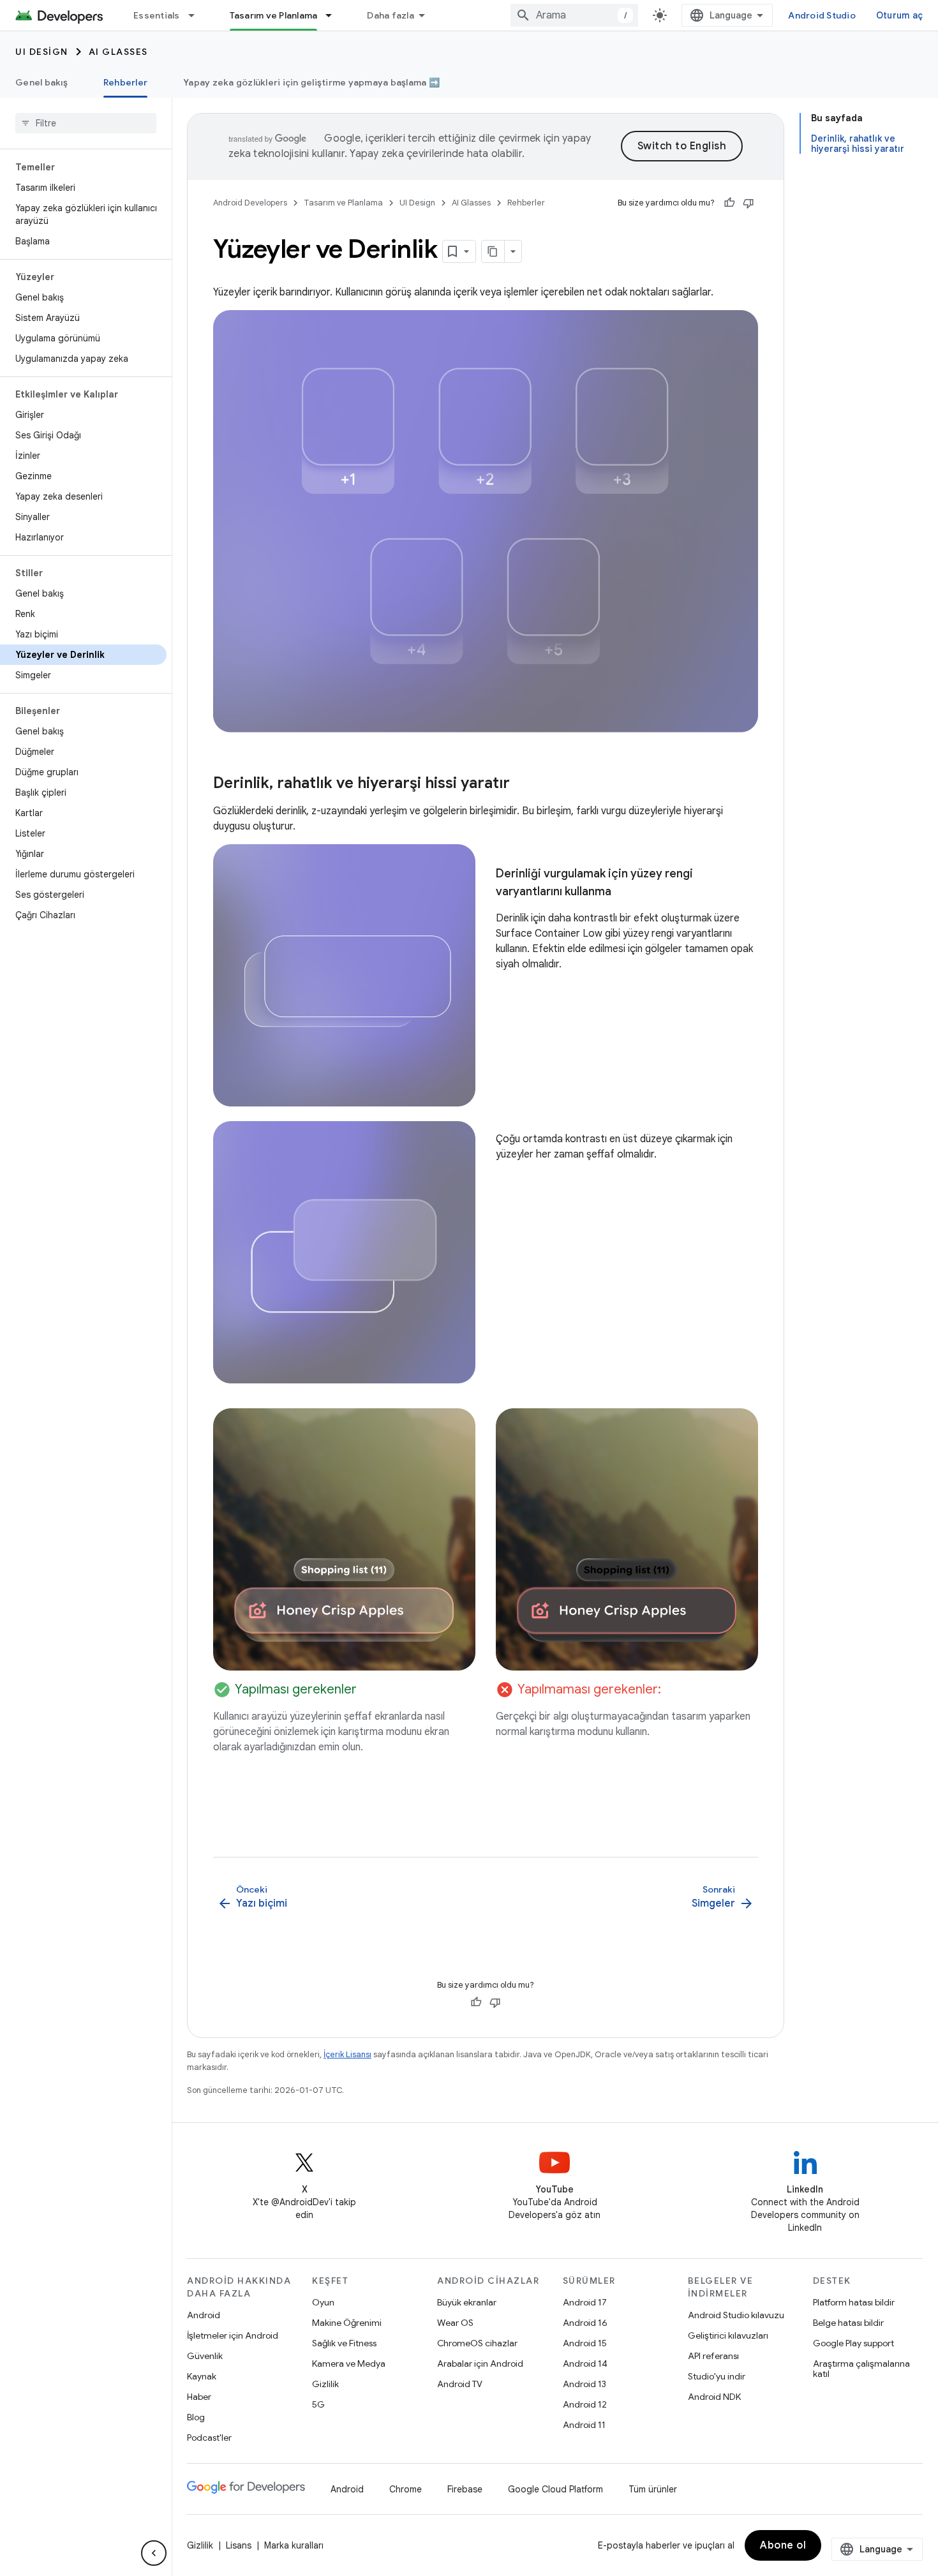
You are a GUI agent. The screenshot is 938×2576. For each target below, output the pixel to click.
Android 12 (585, 2404)
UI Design (42, 52)
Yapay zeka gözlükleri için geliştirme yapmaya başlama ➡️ (311, 82)
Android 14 (585, 2364)
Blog (196, 2417)
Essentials (157, 15)
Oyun (323, 2302)
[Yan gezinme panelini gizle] (154, 2553)
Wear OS (455, 2323)
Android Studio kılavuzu (736, 2315)
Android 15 (585, 2343)
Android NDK (714, 2397)
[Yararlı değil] (748, 203)
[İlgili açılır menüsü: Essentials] (197, 15)
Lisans (239, 2545)
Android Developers (250, 203)
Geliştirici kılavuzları (728, 2335)
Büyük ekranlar (467, 2302)
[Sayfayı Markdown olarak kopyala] (493, 251)
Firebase (465, 2489)
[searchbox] (86, 123)
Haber (199, 2397)
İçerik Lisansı (347, 2054)
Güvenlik (205, 2356)
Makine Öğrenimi (347, 2323)
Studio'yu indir (717, 2376)
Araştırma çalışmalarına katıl (861, 2369)
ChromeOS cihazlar (477, 2343)
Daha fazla (391, 15)
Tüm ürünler (653, 2489)
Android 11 (584, 2425)
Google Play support (853, 2343)
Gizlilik (325, 2384)
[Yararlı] (729, 203)
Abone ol (783, 2545)
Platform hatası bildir (854, 2302)
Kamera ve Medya (349, 2364)
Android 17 (585, 2302)
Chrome (406, 2489)
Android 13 (584, 2384)
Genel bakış (41, 82)
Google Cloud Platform (555, 2489)
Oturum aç (899, 15)
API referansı (713, 2356)
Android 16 (585, 2323)
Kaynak (202, 2376)
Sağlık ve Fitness (344, 2343)
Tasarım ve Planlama (274, 15)
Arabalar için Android (480, 2364)
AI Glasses (118, 52)
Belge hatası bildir (848, 2323)
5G (318, 2404)
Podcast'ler (209, 2438)
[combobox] (574, 15)
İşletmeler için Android (233, 2335)
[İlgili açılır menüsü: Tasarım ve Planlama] (334, 15)
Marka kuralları (294, 2545)
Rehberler (125, 82)
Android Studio (822, 15)
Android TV (460, 2384)
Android (204, 2315)
